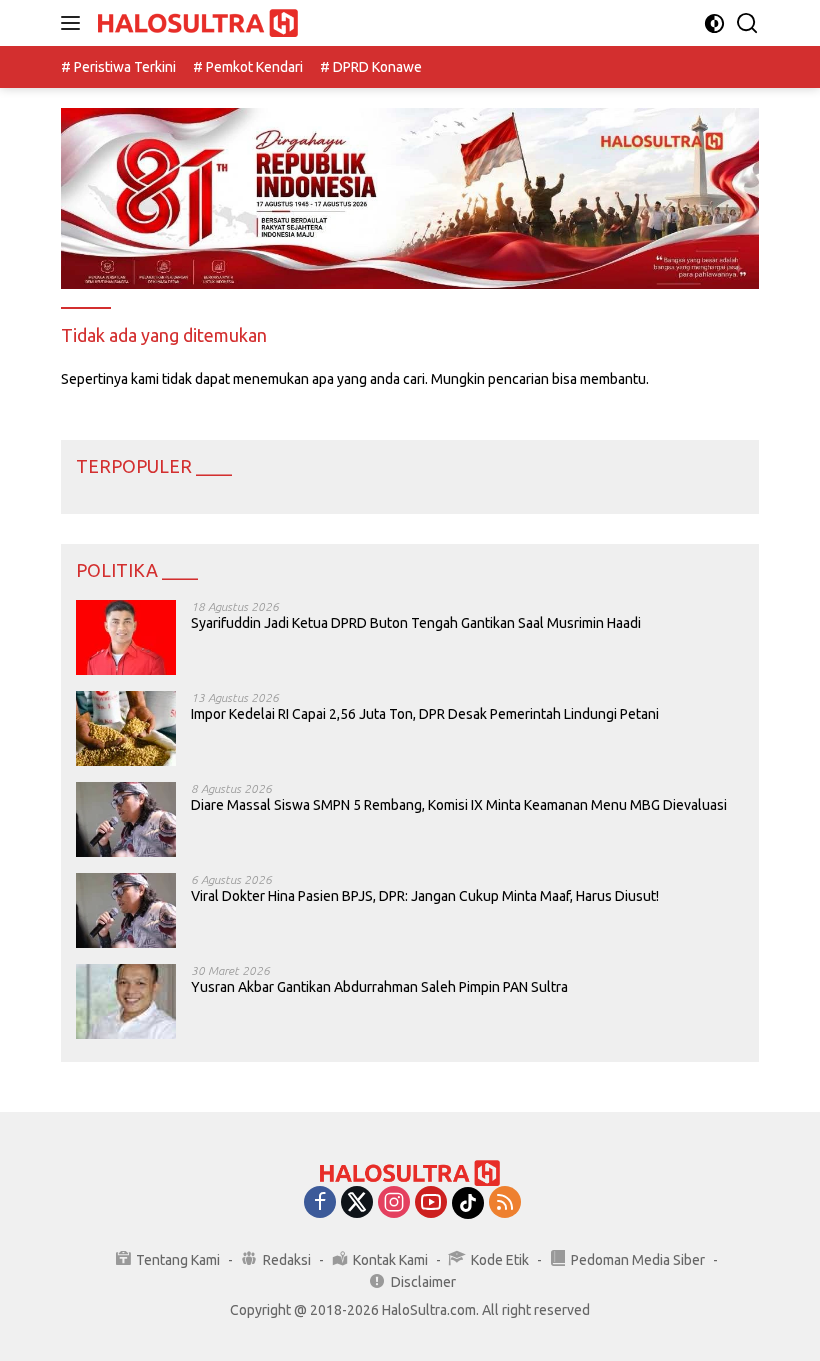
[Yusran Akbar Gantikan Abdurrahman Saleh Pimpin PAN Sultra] (126, 1001)
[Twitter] (357, 1203)
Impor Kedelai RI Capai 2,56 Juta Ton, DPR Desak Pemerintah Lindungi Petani (425, 714)
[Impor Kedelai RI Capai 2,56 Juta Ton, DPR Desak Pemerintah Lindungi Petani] (126, 728)
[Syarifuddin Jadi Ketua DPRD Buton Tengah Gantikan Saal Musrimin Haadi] (126, 637)
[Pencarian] (747, 23)
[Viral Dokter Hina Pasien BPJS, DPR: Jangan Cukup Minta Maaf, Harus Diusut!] (126, 910)
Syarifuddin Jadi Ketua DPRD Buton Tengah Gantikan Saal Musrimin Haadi (416, 623)
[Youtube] (431, 1203)
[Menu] (74, 23)
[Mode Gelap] (714, 23)
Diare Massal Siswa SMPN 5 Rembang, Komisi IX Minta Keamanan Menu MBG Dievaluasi (459, 805)
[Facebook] (320, 1203)
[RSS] (505, 1203)
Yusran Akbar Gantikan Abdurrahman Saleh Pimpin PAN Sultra (379, 987)
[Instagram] (394, 1203)
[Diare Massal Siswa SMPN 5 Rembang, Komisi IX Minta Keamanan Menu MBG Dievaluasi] (126, 819)
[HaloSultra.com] (195, 23)
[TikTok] (468, 1203)
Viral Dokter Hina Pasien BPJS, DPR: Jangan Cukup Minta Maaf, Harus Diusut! (425, 896)
